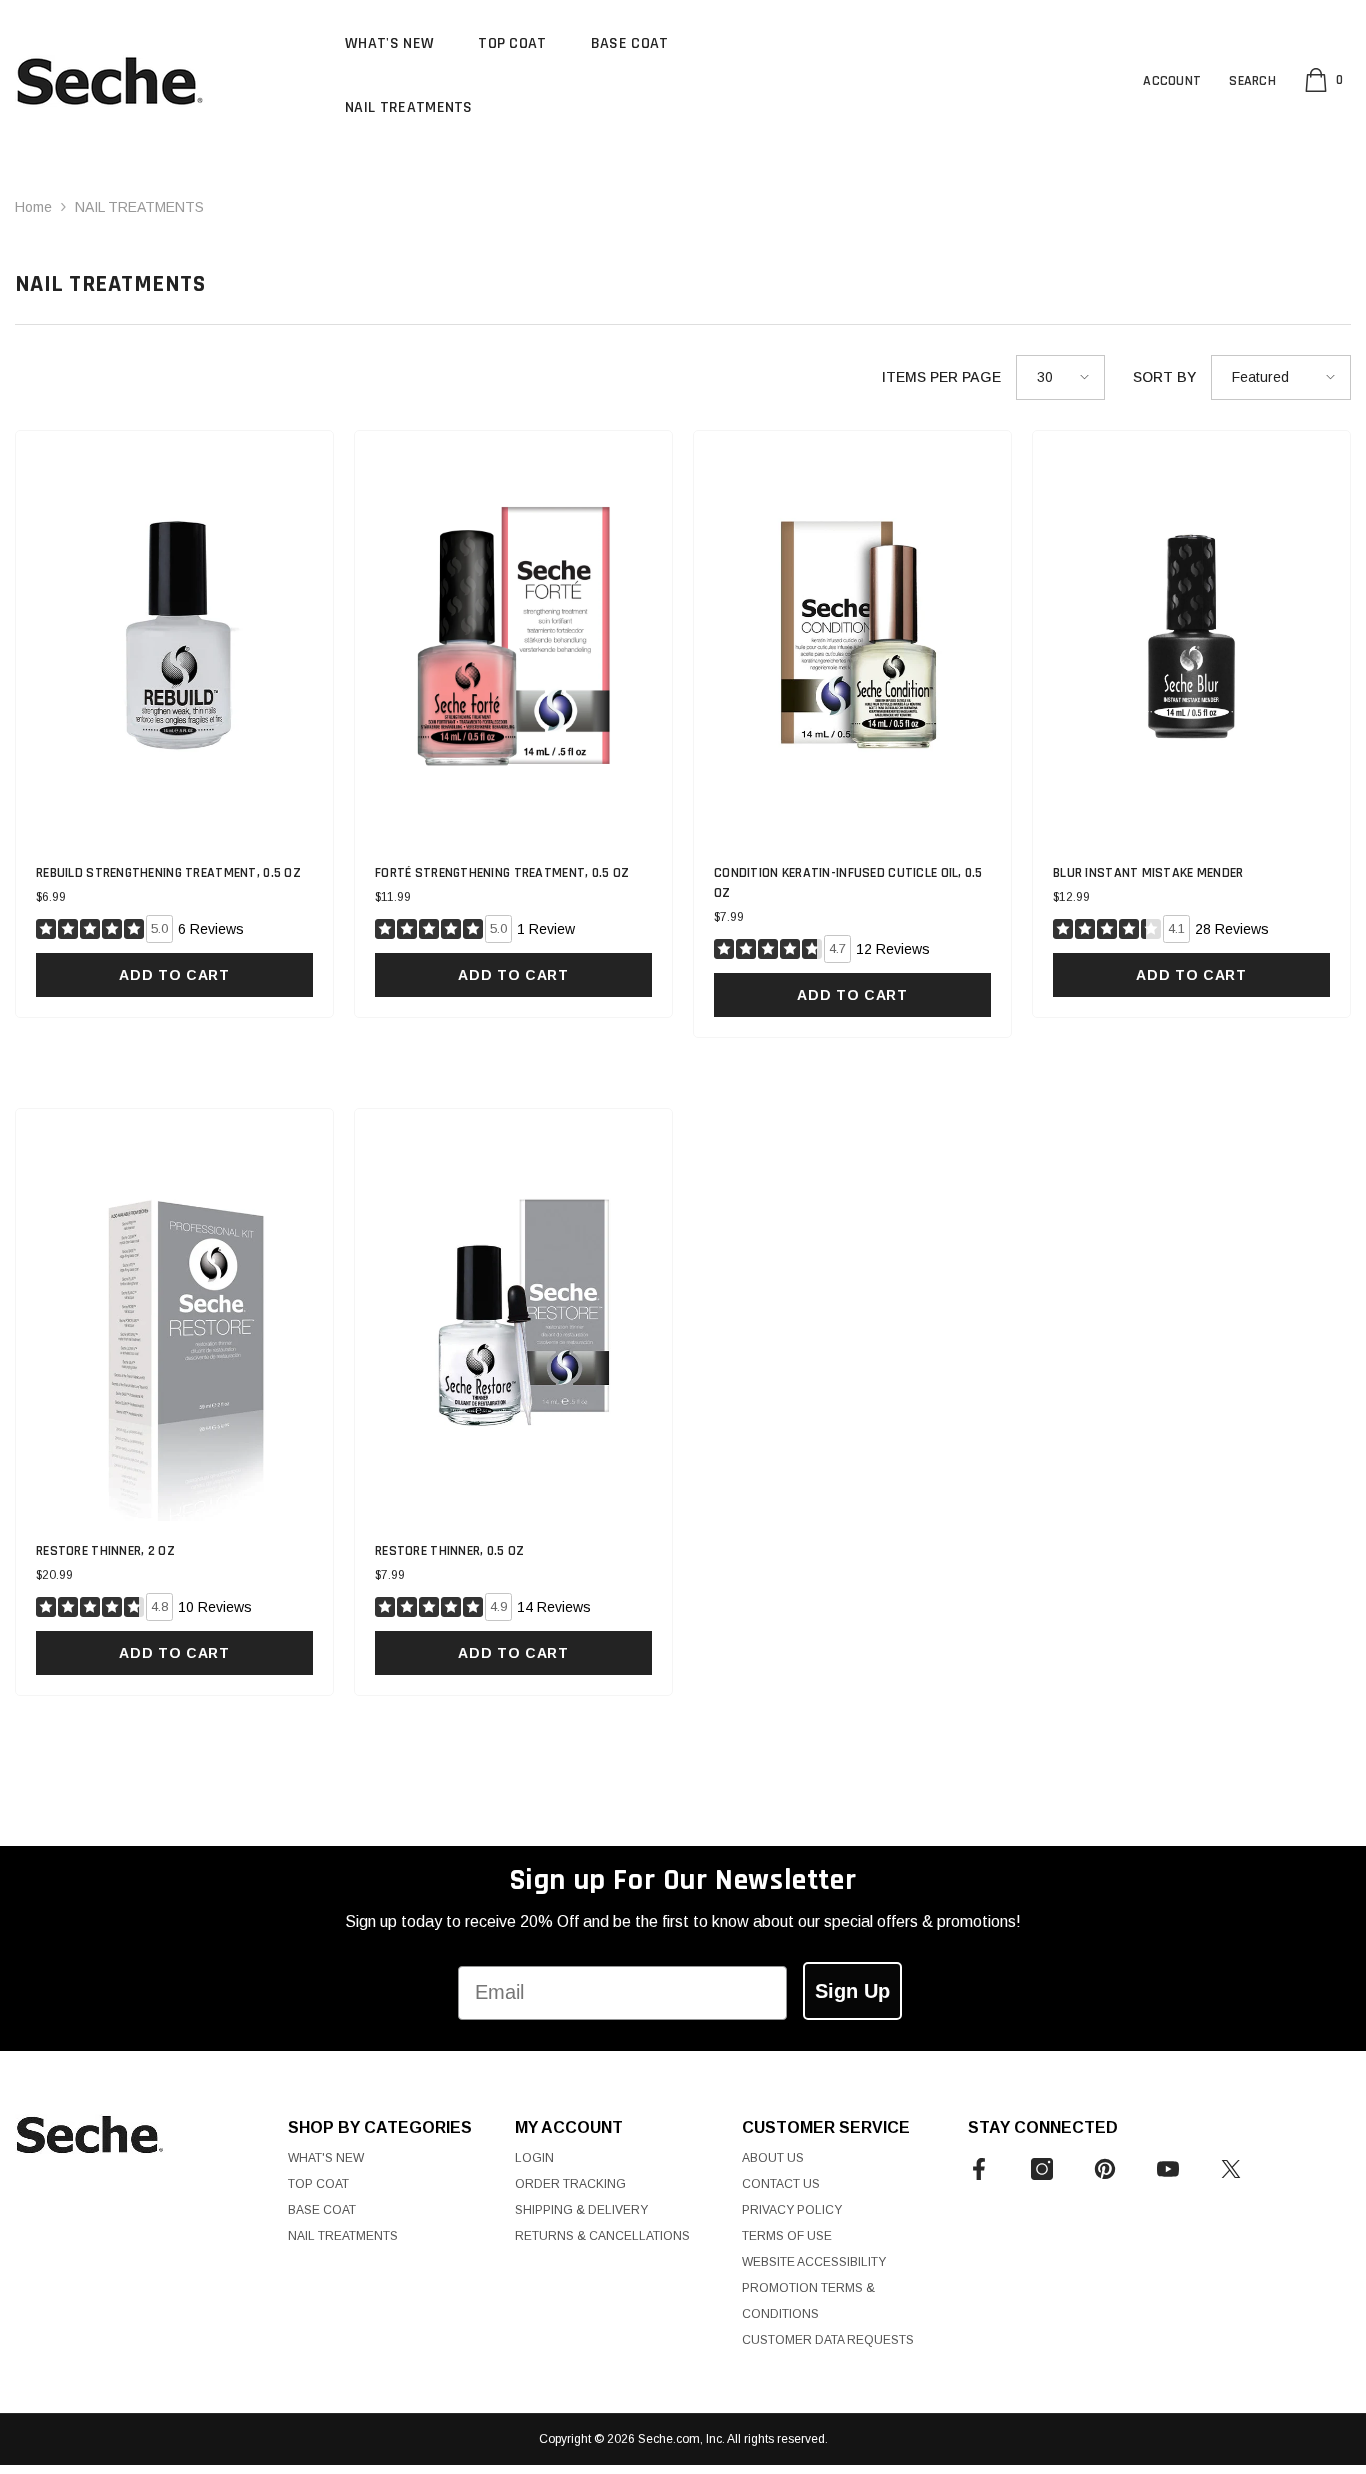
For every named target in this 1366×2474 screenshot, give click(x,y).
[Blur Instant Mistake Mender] (1191, 637)
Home (33, 207)
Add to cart (174, 975)
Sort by (1164, 377)
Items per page (941, 377)
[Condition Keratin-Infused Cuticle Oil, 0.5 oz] (852, 637)
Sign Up (852, 1991)
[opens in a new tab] (979, 2169)
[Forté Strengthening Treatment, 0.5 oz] (513, 637)
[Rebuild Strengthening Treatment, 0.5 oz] (174, 637)
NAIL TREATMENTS (139, 207)
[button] (1060, 377)
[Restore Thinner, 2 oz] (174, 1315)
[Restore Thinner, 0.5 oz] (513, 1315)
